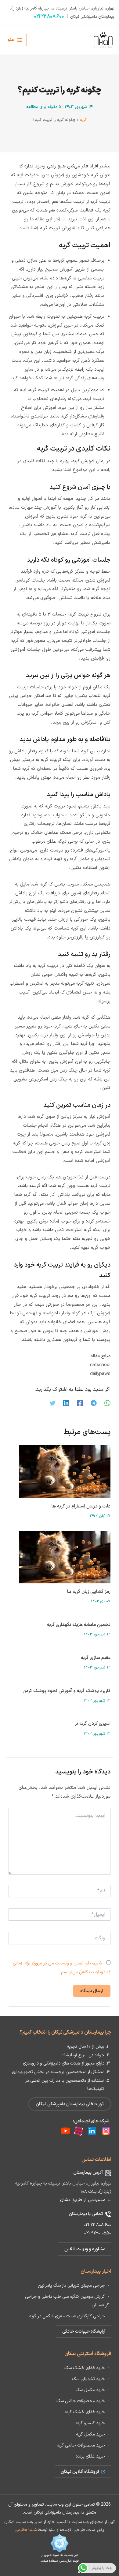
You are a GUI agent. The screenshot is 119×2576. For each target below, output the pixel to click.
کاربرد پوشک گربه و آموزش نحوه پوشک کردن (67, 1691)
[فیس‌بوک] (80, 1403)
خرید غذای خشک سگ (85, 2368)
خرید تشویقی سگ (88, 2379)
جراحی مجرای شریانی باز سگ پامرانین (71, 2286)
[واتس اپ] (107, 1403)
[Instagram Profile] (104, 2131)
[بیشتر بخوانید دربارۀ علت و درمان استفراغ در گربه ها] (65, 1471)
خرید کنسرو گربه (90, 2423)
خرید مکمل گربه (90, 2434)
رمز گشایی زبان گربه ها (89, 1592)
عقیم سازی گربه (96, 1658)
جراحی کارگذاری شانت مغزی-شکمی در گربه (67, 2316)
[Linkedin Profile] (90, 2131)
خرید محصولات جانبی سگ (81, 2401)
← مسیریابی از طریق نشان (86, 2200)
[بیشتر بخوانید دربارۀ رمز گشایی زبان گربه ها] (65, 1557)
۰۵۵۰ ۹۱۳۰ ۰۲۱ (98, 2233)
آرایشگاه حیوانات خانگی (84, 2331)
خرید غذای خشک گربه (85, 2412)
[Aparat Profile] (77, 2131)
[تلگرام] (94, 1403)
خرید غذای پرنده (90, 2456)
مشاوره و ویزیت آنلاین (85, 2249)
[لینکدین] (66, 1403)
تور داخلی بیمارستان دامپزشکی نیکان (70, 2104)
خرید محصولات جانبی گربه (81, 2445)
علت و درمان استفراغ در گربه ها (81, 1506)
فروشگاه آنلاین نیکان (81, 2472)
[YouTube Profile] (65, 2131)
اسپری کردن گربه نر (93, 1724)
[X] (52, 1403)
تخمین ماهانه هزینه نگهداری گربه (79, 1625)
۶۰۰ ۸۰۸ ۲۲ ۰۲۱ (49, 17)
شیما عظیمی (26, 2530)
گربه (83, 120)
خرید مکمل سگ (90, 2390)
